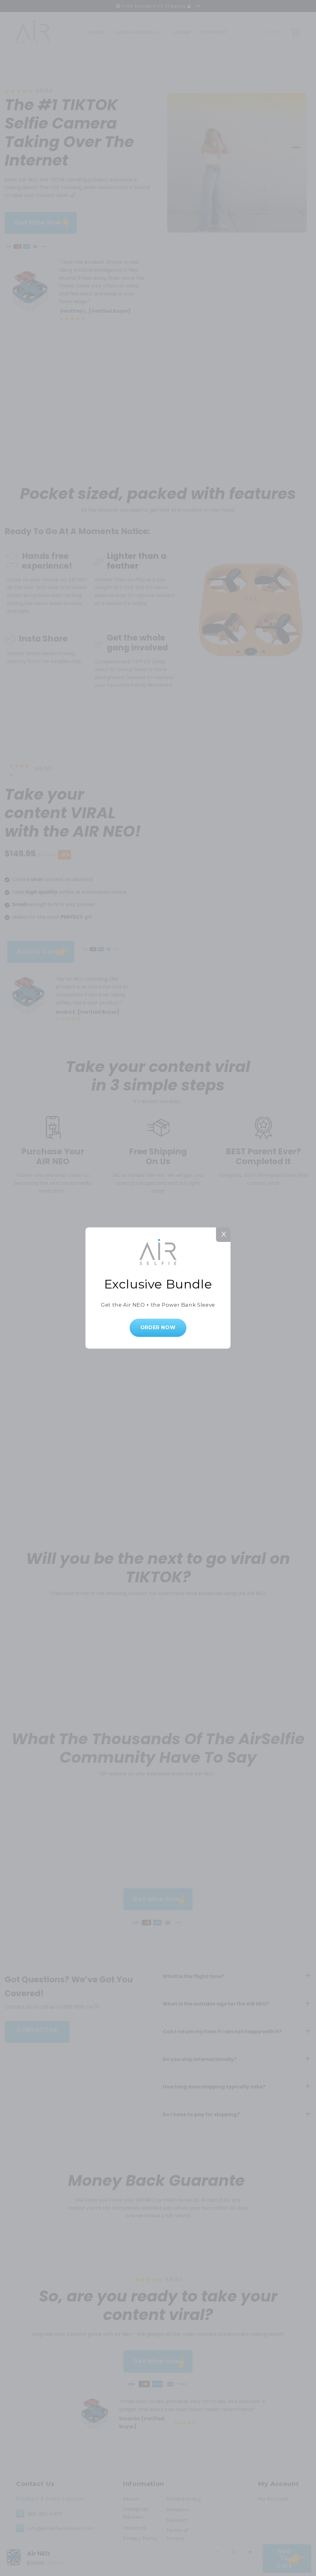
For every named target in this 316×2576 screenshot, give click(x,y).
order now (158, 1327)
